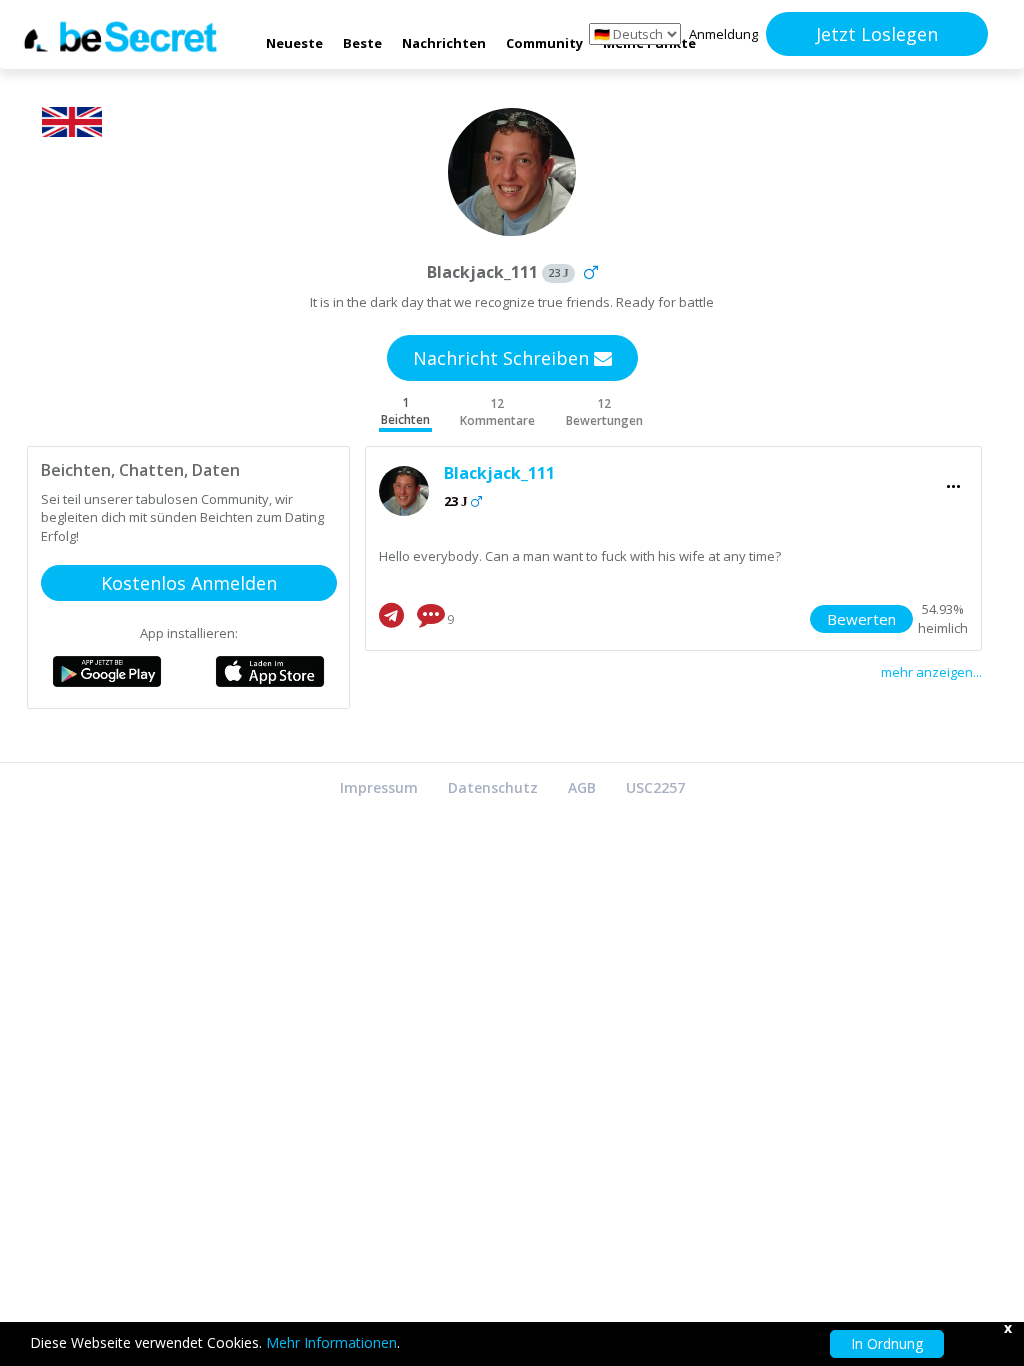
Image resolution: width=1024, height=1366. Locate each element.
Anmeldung (723, 34)
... (953, 480)
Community (544, 43)
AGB (582, 787)
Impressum (379, 787)
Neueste (294, 43)
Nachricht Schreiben (503, 358)
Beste (362, 43)
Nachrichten (444, 43)
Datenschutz (493, 787)
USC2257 (655, 787)
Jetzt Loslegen (877, 34)
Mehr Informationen (331, 1342)
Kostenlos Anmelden (189, 583)
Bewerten (861, 619)
